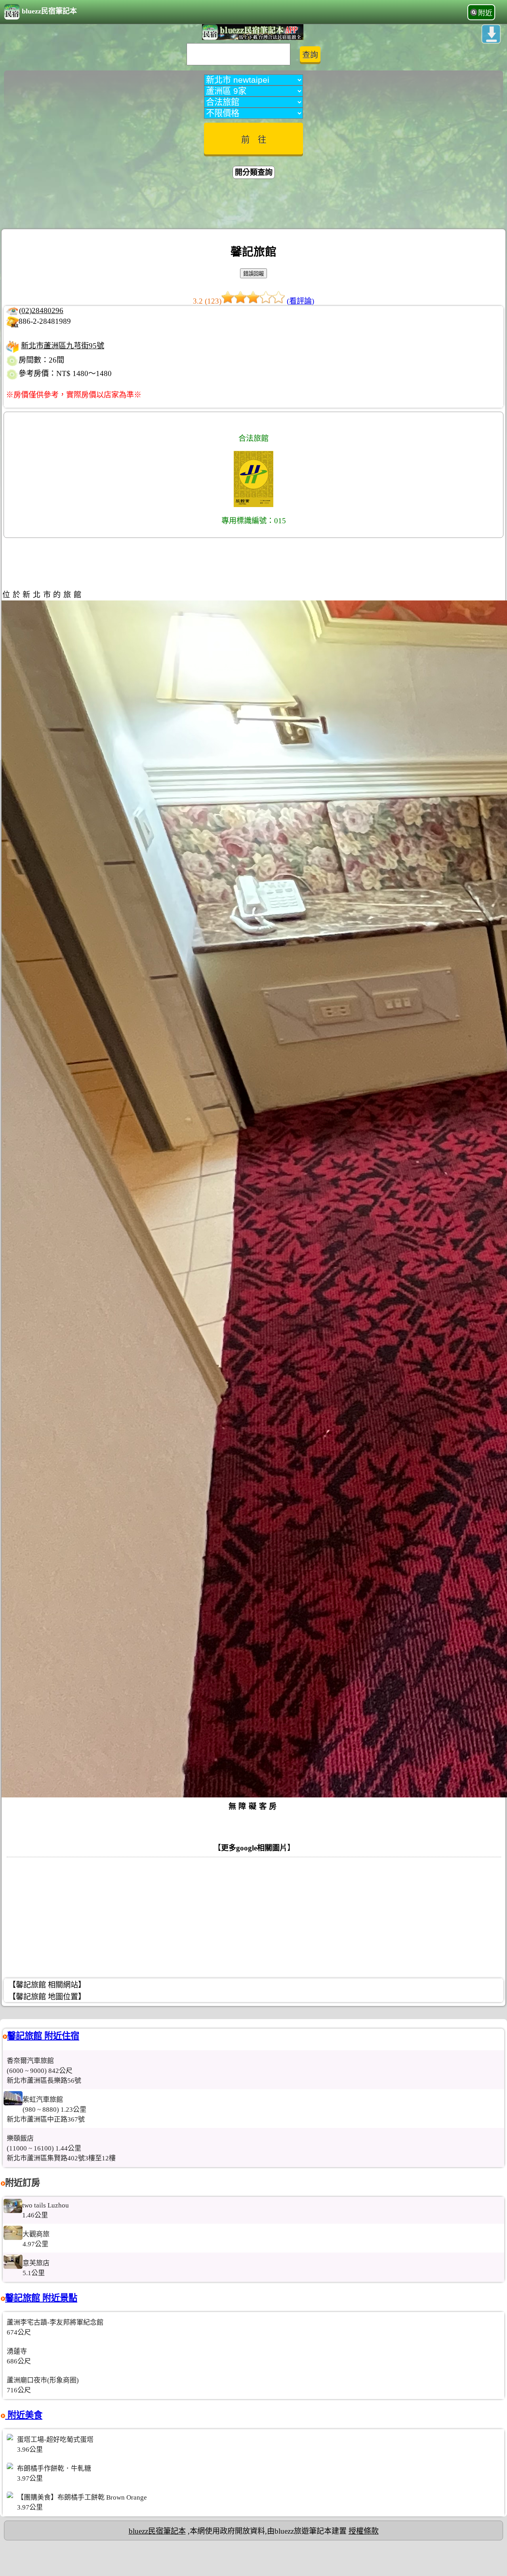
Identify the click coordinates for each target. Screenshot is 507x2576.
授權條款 (364, 2531)
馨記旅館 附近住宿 (43, 2036)
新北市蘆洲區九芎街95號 (63, 346)
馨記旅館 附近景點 (41, 2298)
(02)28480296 (41, 311)
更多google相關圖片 (254, 1848)
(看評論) (300, 301)
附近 (485, 13)
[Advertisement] (253, 205)
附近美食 (24, 2415)
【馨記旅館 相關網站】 (47, 1985)
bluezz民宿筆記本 (49, 11)
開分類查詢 (254, 172)
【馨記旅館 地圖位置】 (47, 1997)
